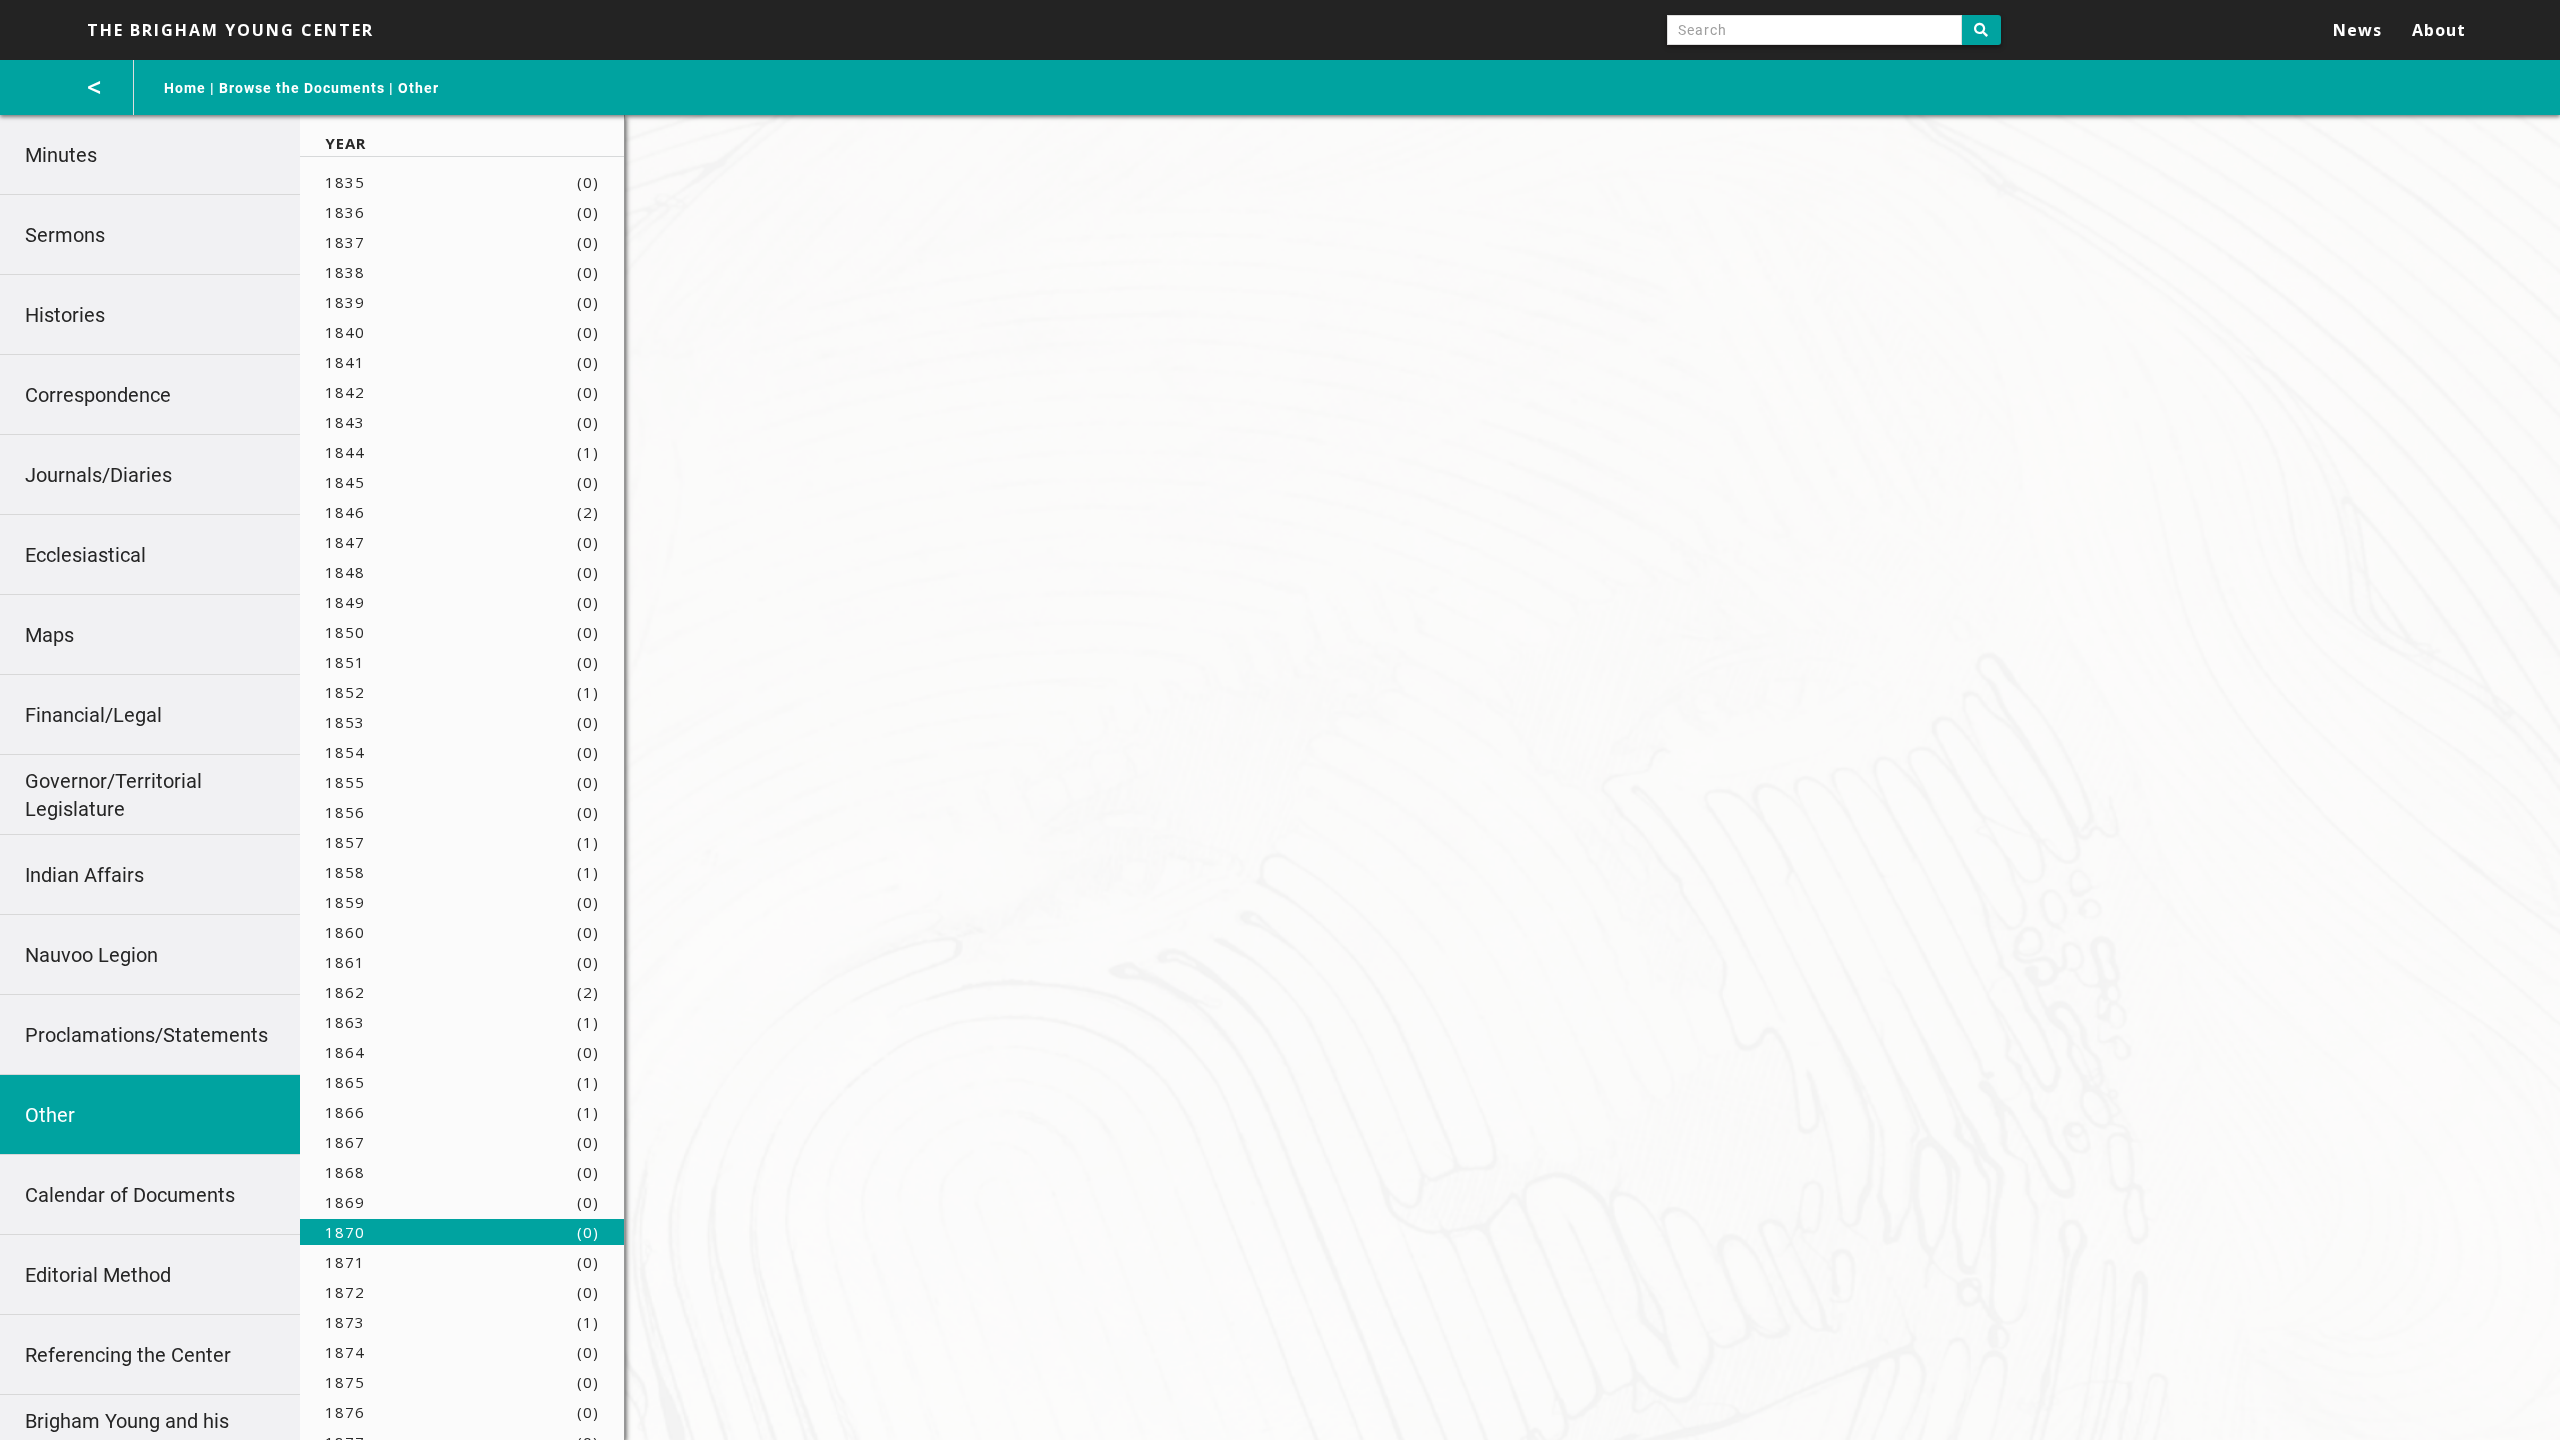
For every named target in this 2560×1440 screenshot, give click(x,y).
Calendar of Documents (130, 1195)
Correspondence (98, 395)
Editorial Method (98, 1275)
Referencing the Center (128, 1355)
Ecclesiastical (85, 555)
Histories (65, 315)
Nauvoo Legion (91, 955)
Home (185, 88)
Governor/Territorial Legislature (113, 795)
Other (418, 88)
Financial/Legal (93, 715)
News (2357, 30)
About (2439, 30)
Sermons (65, 235)
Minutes (61, 155)
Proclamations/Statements (146, 1035)
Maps (49, 635)
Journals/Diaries (98, 475)
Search (1981, 30)
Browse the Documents (302, 88)
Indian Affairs (84, 875)
